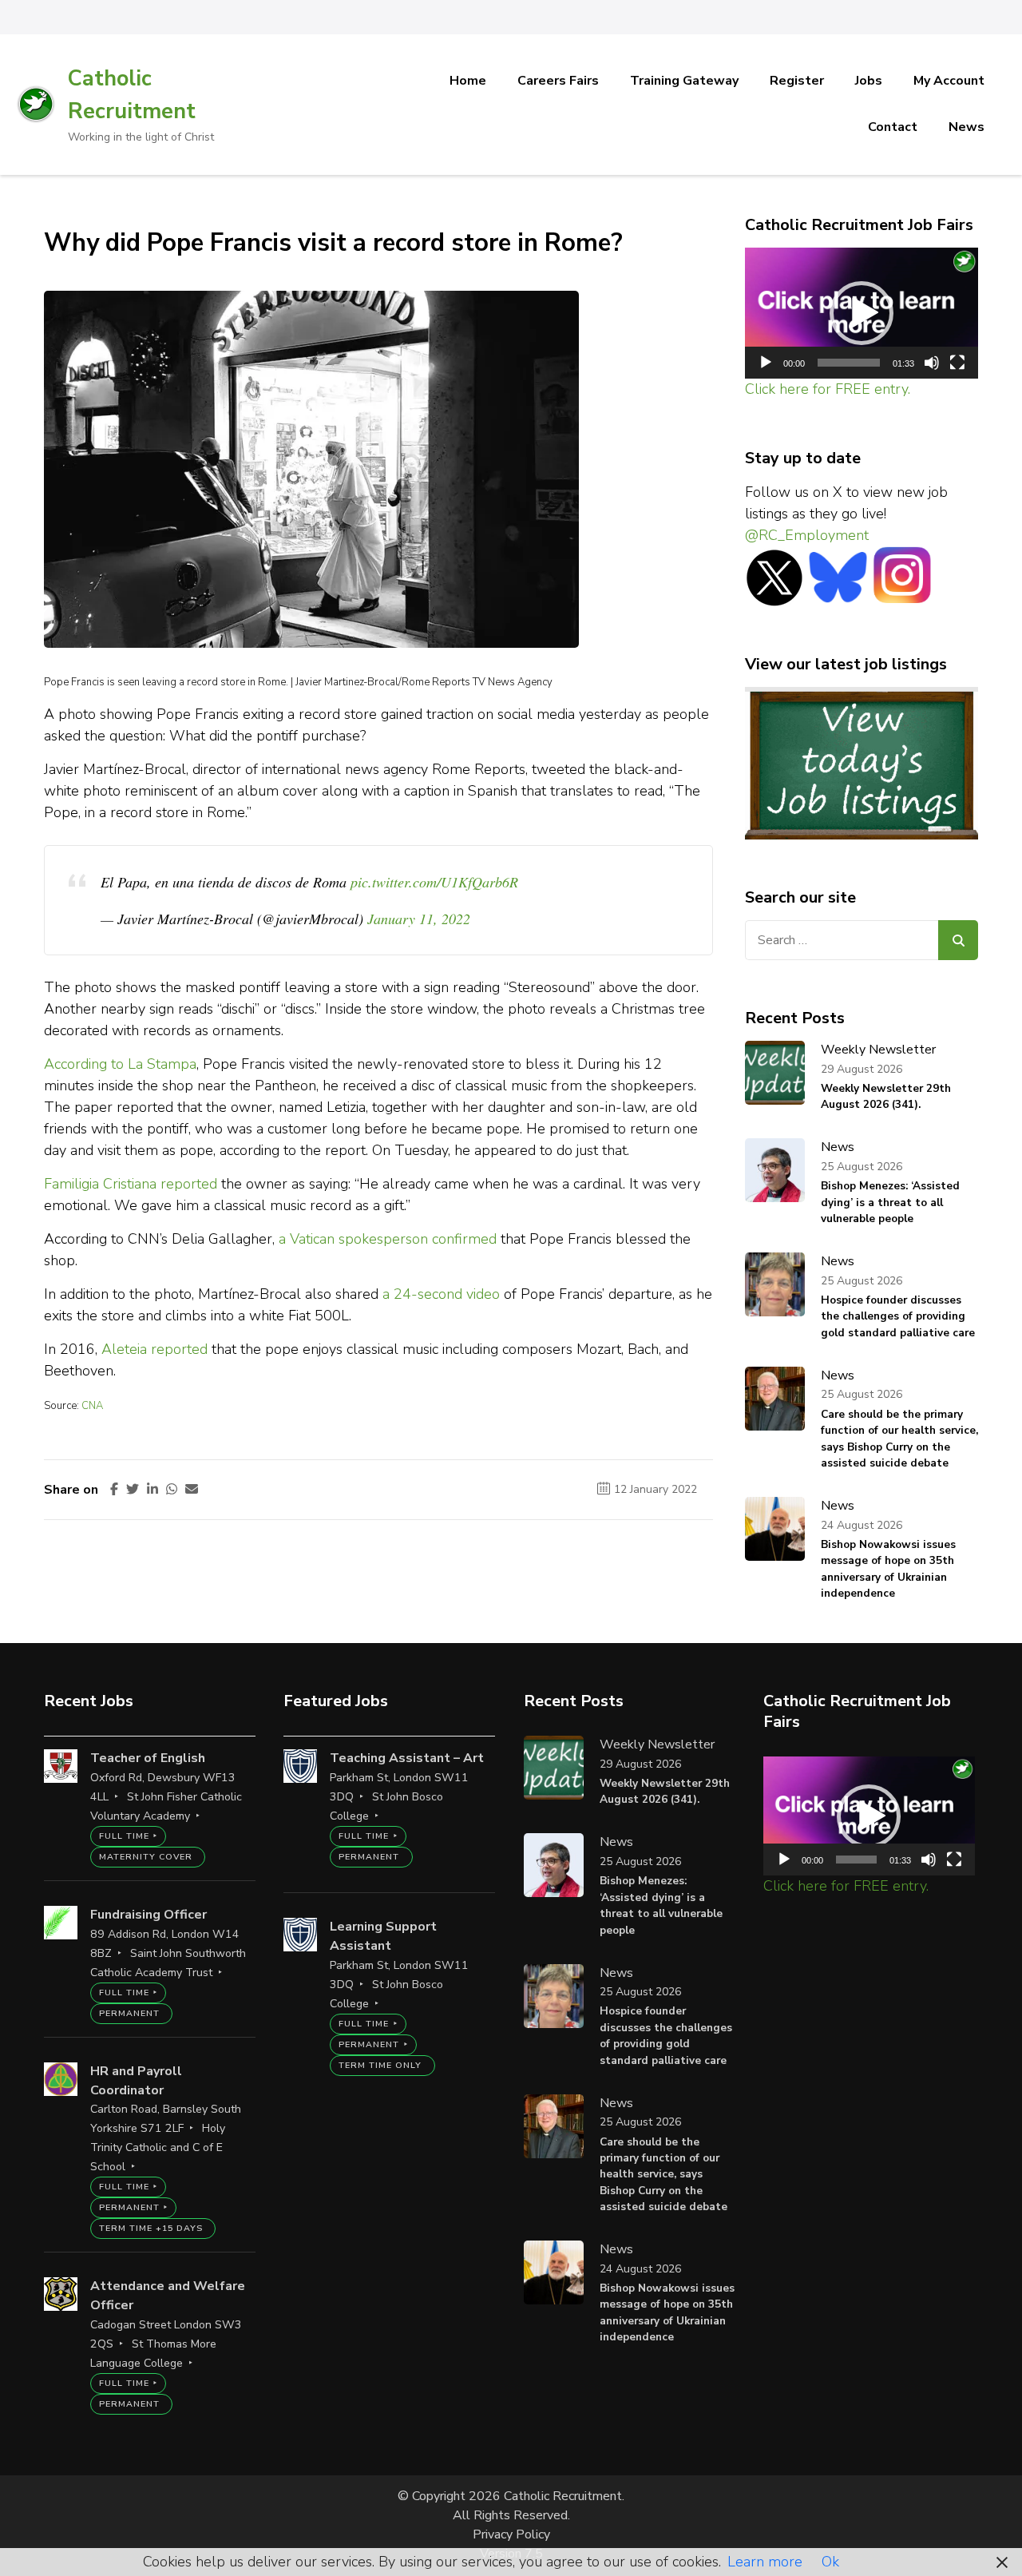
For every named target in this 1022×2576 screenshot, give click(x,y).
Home (468, 81)
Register (797, 81)
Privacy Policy (511, 2534)
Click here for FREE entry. (828, 389)
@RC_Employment (807, 535)
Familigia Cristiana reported (131, 1184)
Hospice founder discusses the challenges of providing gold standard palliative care (898, 1316)
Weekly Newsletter (878, 1050)
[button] (862, 313)
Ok (830, 2562)
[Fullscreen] (957, 363)
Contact (893, 127)
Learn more (765, 2562)
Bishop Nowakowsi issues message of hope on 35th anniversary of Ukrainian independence (888, 1569)
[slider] (849, 363)
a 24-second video (441, 1294)
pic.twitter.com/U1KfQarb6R (434, 882)
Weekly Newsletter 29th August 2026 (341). (886, 1096)
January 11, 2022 (419, 919)
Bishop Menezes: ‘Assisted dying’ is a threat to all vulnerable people (890, 1202)
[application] (862, 314)
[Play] (766, 363)
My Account (949, 81)
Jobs (869, 81)
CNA (92, 1406)
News (967, 127)
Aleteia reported (154, 1349)
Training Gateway (684, 81)
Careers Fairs (558, 81)
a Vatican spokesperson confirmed (388, 1239)
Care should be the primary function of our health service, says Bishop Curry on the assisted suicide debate (899, 1439)
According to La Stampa (120, 1064)
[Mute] (932, 363)
